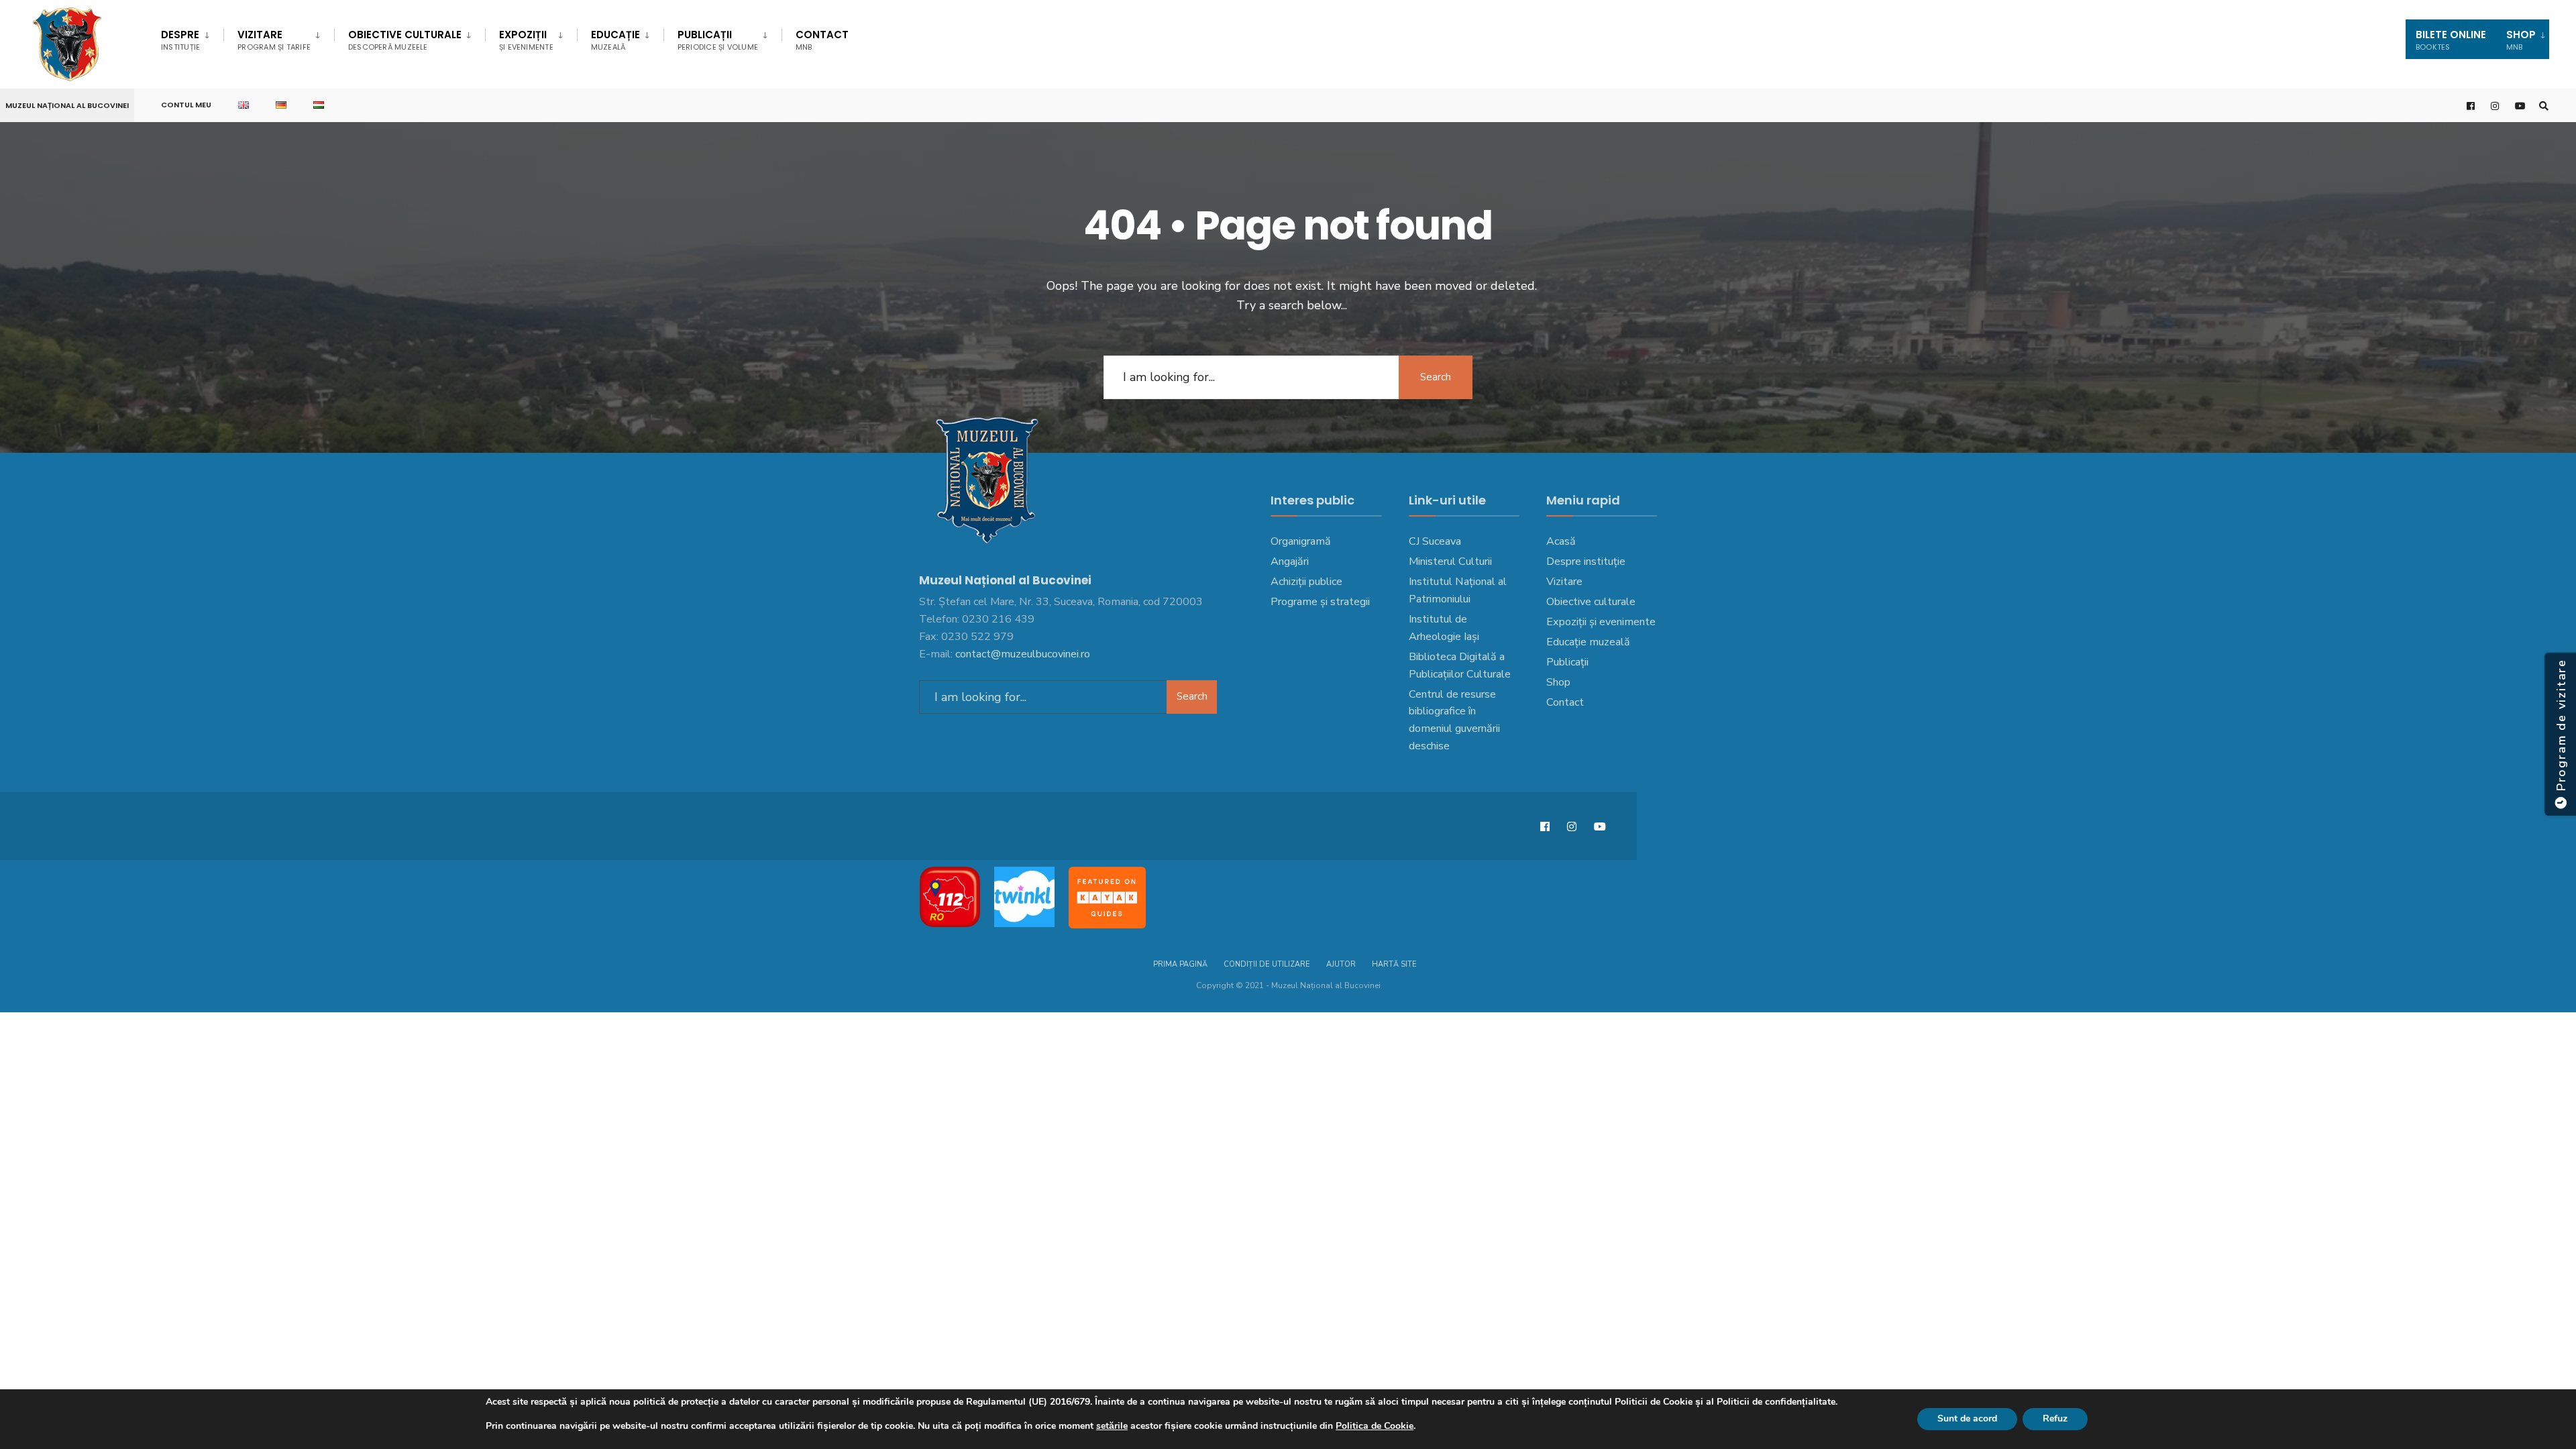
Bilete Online (2451, 40)
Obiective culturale (405, 40)
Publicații (718, 40)
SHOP (2521, 40)
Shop (1558, 682)
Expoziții (526, 40)
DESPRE (180, 40)
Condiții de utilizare (1267, 964)
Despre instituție (1586, 561)
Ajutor (1341, 964)
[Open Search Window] (2544, 106)
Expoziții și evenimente (1601, 622)
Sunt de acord (1967, 1418)
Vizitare (274, 40)
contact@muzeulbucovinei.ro (1023, 654)
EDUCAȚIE (615, 40)
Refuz (2055, 1418)
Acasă (1561, 541)
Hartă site (1394, 964)
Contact (822, 40)
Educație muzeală (1588, 642)
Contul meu (186, 105)
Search (1436, 377)
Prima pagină (1180, 964)
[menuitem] (192, 38)
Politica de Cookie (1375, 1426)
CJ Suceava (1435, 541)
